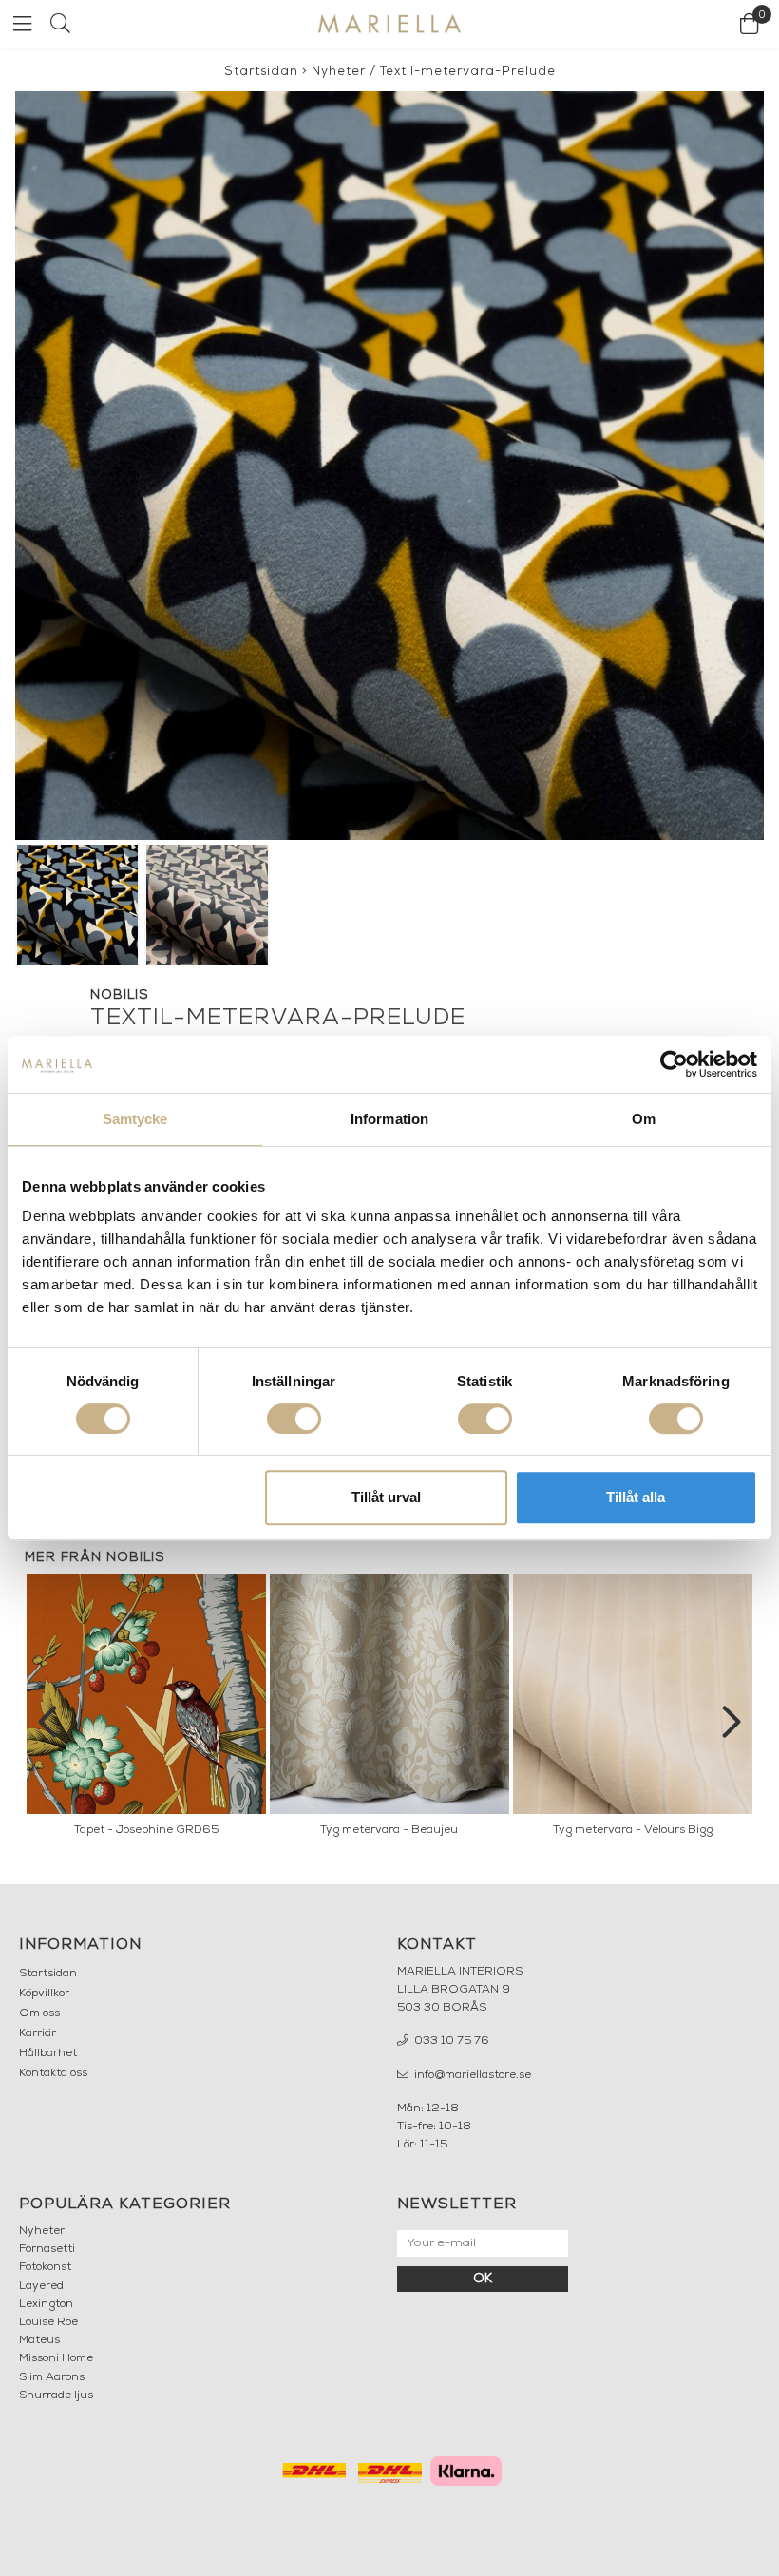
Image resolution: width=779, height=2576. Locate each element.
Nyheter (339, 72)
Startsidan (261, 72)
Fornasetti (47, 2249)
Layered (41, 2286)
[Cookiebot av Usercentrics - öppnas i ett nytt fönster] (674, 1064)
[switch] (294, 1419)
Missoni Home (56, 2358)
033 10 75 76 (450, 2041)
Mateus (39, 2340)
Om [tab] (644, 1119)
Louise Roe (48, 2322)
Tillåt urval (386, 1497)
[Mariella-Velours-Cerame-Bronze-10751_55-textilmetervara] (389, 466)
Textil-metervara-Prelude (468, 72)
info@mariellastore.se (471, 2075)
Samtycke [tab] (135, 1119)
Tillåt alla (636, 1497)
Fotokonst (45, 2267)
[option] (146, 1710)
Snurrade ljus (56, 2395)
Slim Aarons (52, 2377)
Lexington (46, 2304)
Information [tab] (389, 1119)
